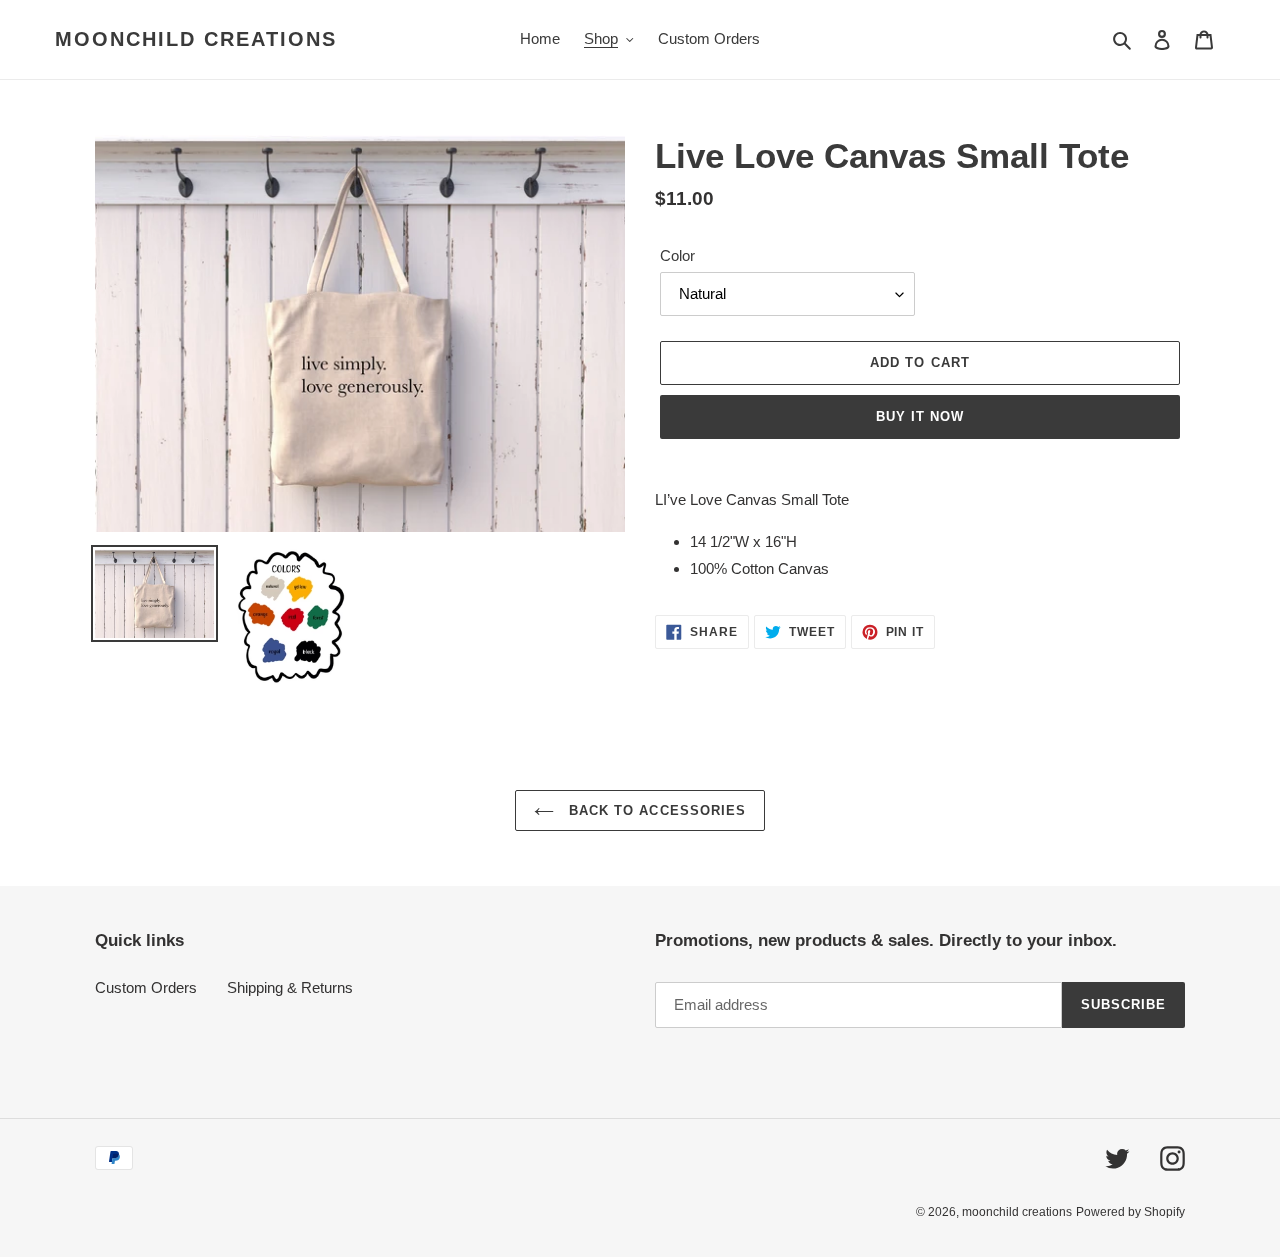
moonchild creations (196, 39)
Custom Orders (146, 987)
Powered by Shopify (1130, 1212)
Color (677, 255)
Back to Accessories (655, 810)
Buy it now (920, 416)
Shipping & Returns (290, 987)
